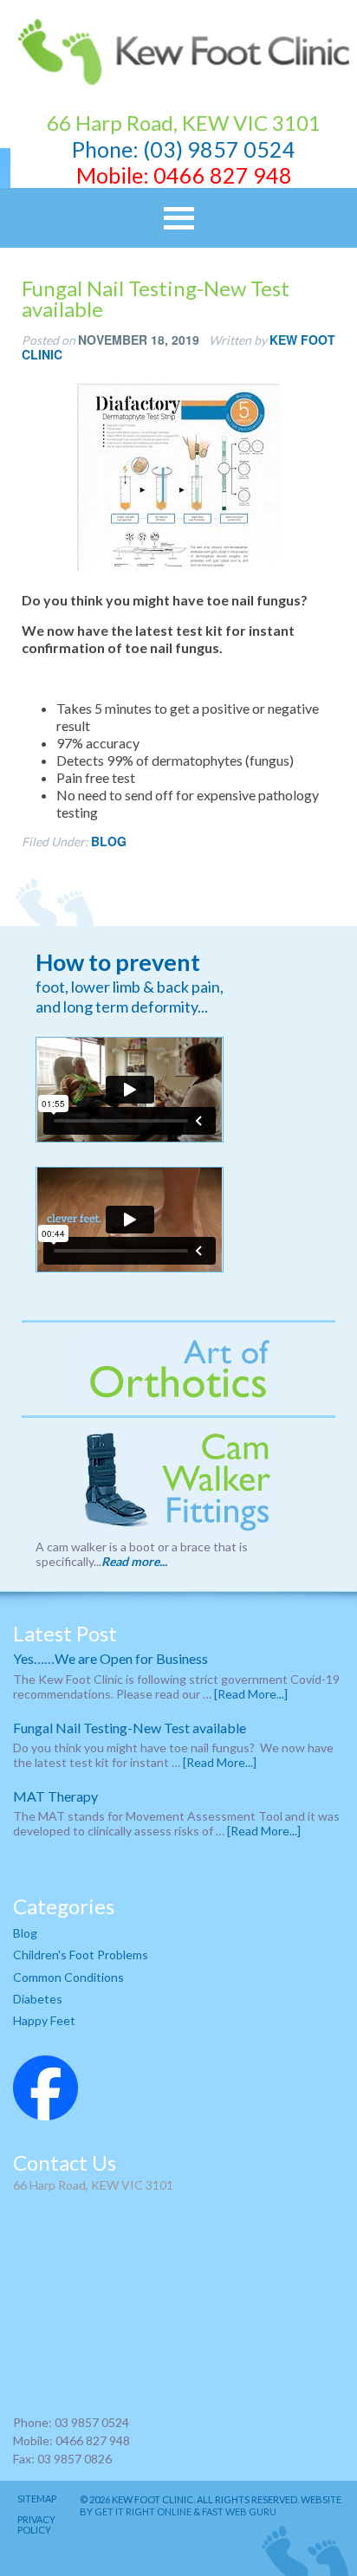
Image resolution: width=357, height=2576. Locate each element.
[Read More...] (251, 1694)
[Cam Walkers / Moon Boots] (178, 1481)
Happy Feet (44, 2020)
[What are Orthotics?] (178, 1369)
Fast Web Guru (239, 2511)
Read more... (134, 1561)
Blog (109, 841)
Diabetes (38, 1999)
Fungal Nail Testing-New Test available (130, 1728)
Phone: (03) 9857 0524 (184, 149)
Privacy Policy (36, 2525)
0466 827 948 (223, 175)
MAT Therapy (55, 1796)
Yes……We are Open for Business (110, 1658)
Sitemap (37, 2499)
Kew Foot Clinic (178, 52)
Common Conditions (68, 1977)
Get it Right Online (143, 2511)
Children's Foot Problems (81, 1955)
